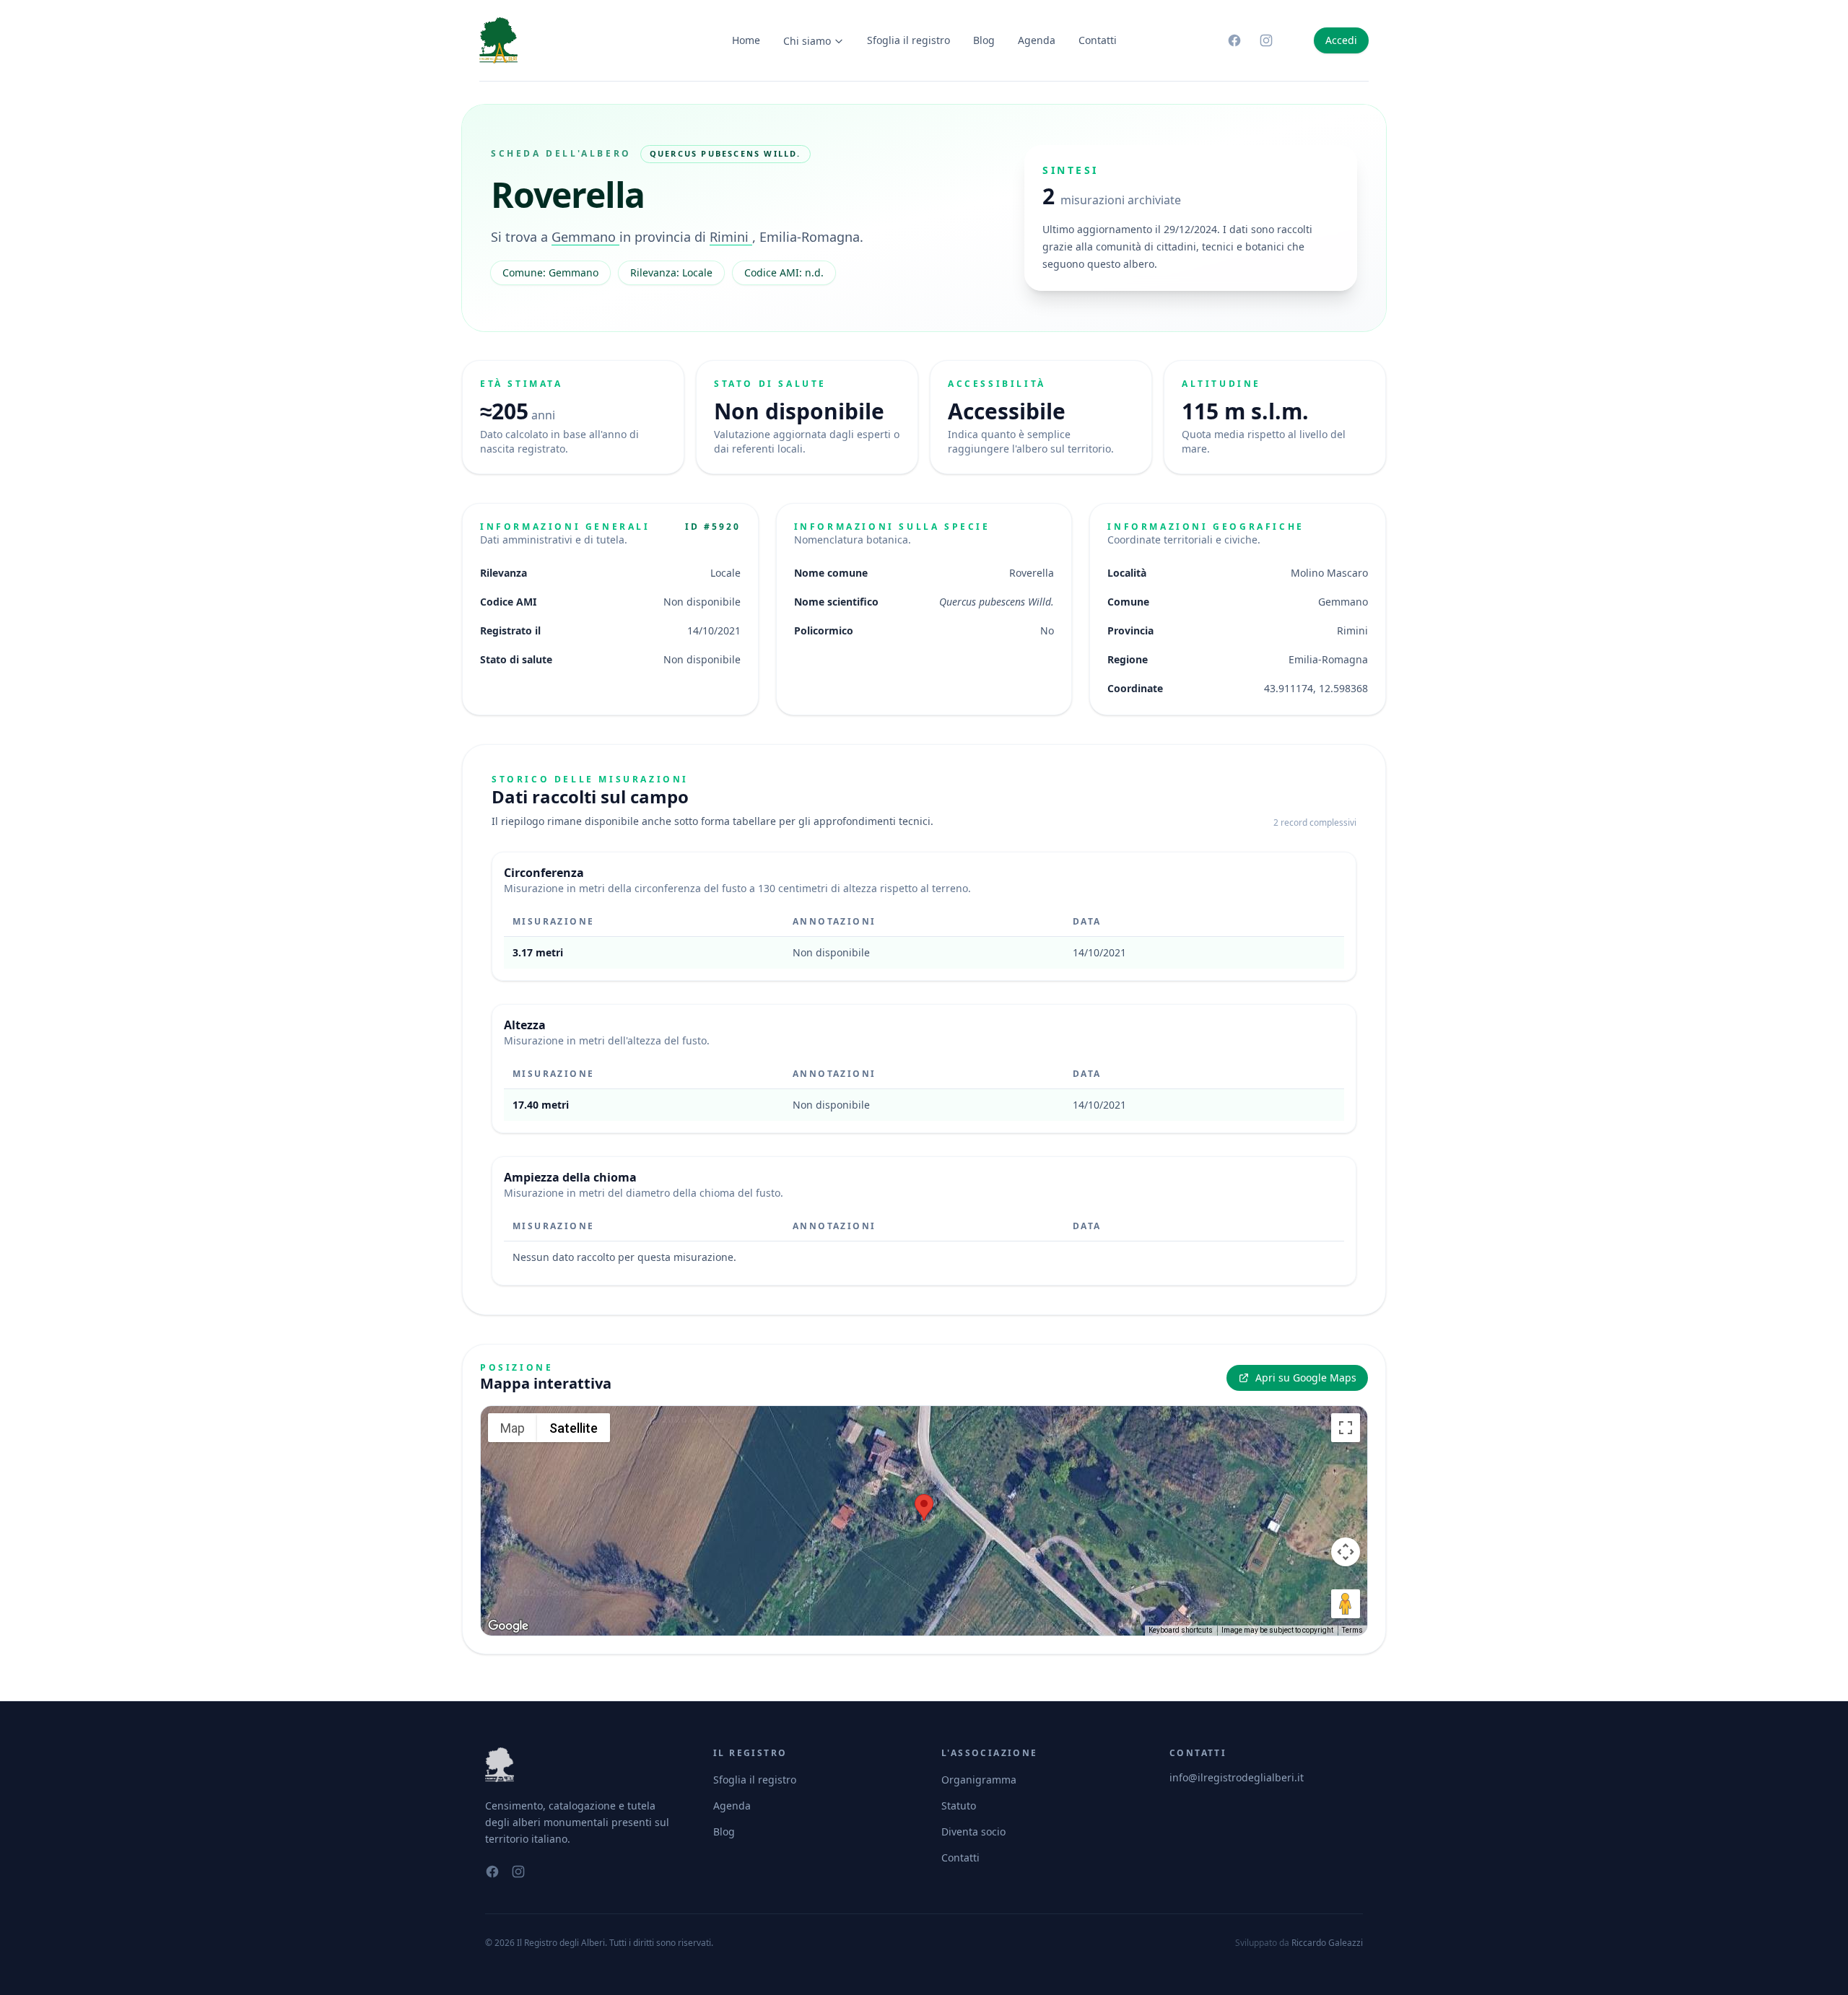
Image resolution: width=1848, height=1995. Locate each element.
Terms (1352, 1630)
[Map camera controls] (1346, 1552)
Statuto (959, 1806)
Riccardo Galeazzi (1327, 1943)
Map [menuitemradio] (513, 1428)
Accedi (1341, 40)
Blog (984, 40)
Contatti (1098, 40)
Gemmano (585, 237)
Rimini (731, 237)
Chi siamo (807, 41)
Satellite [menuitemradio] (574, 1428)
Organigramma (979, 1780)
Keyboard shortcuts (1181, 1630)
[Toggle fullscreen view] (1346, 1428)
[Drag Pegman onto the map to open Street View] (1346, 1604)
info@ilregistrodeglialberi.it (1237, 1777)
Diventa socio (973, 1832)
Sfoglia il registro (908, 40)
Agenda (1037, 40)
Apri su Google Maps (1306, 1378)
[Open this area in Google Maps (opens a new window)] (508, 1626)
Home (746, 40)
